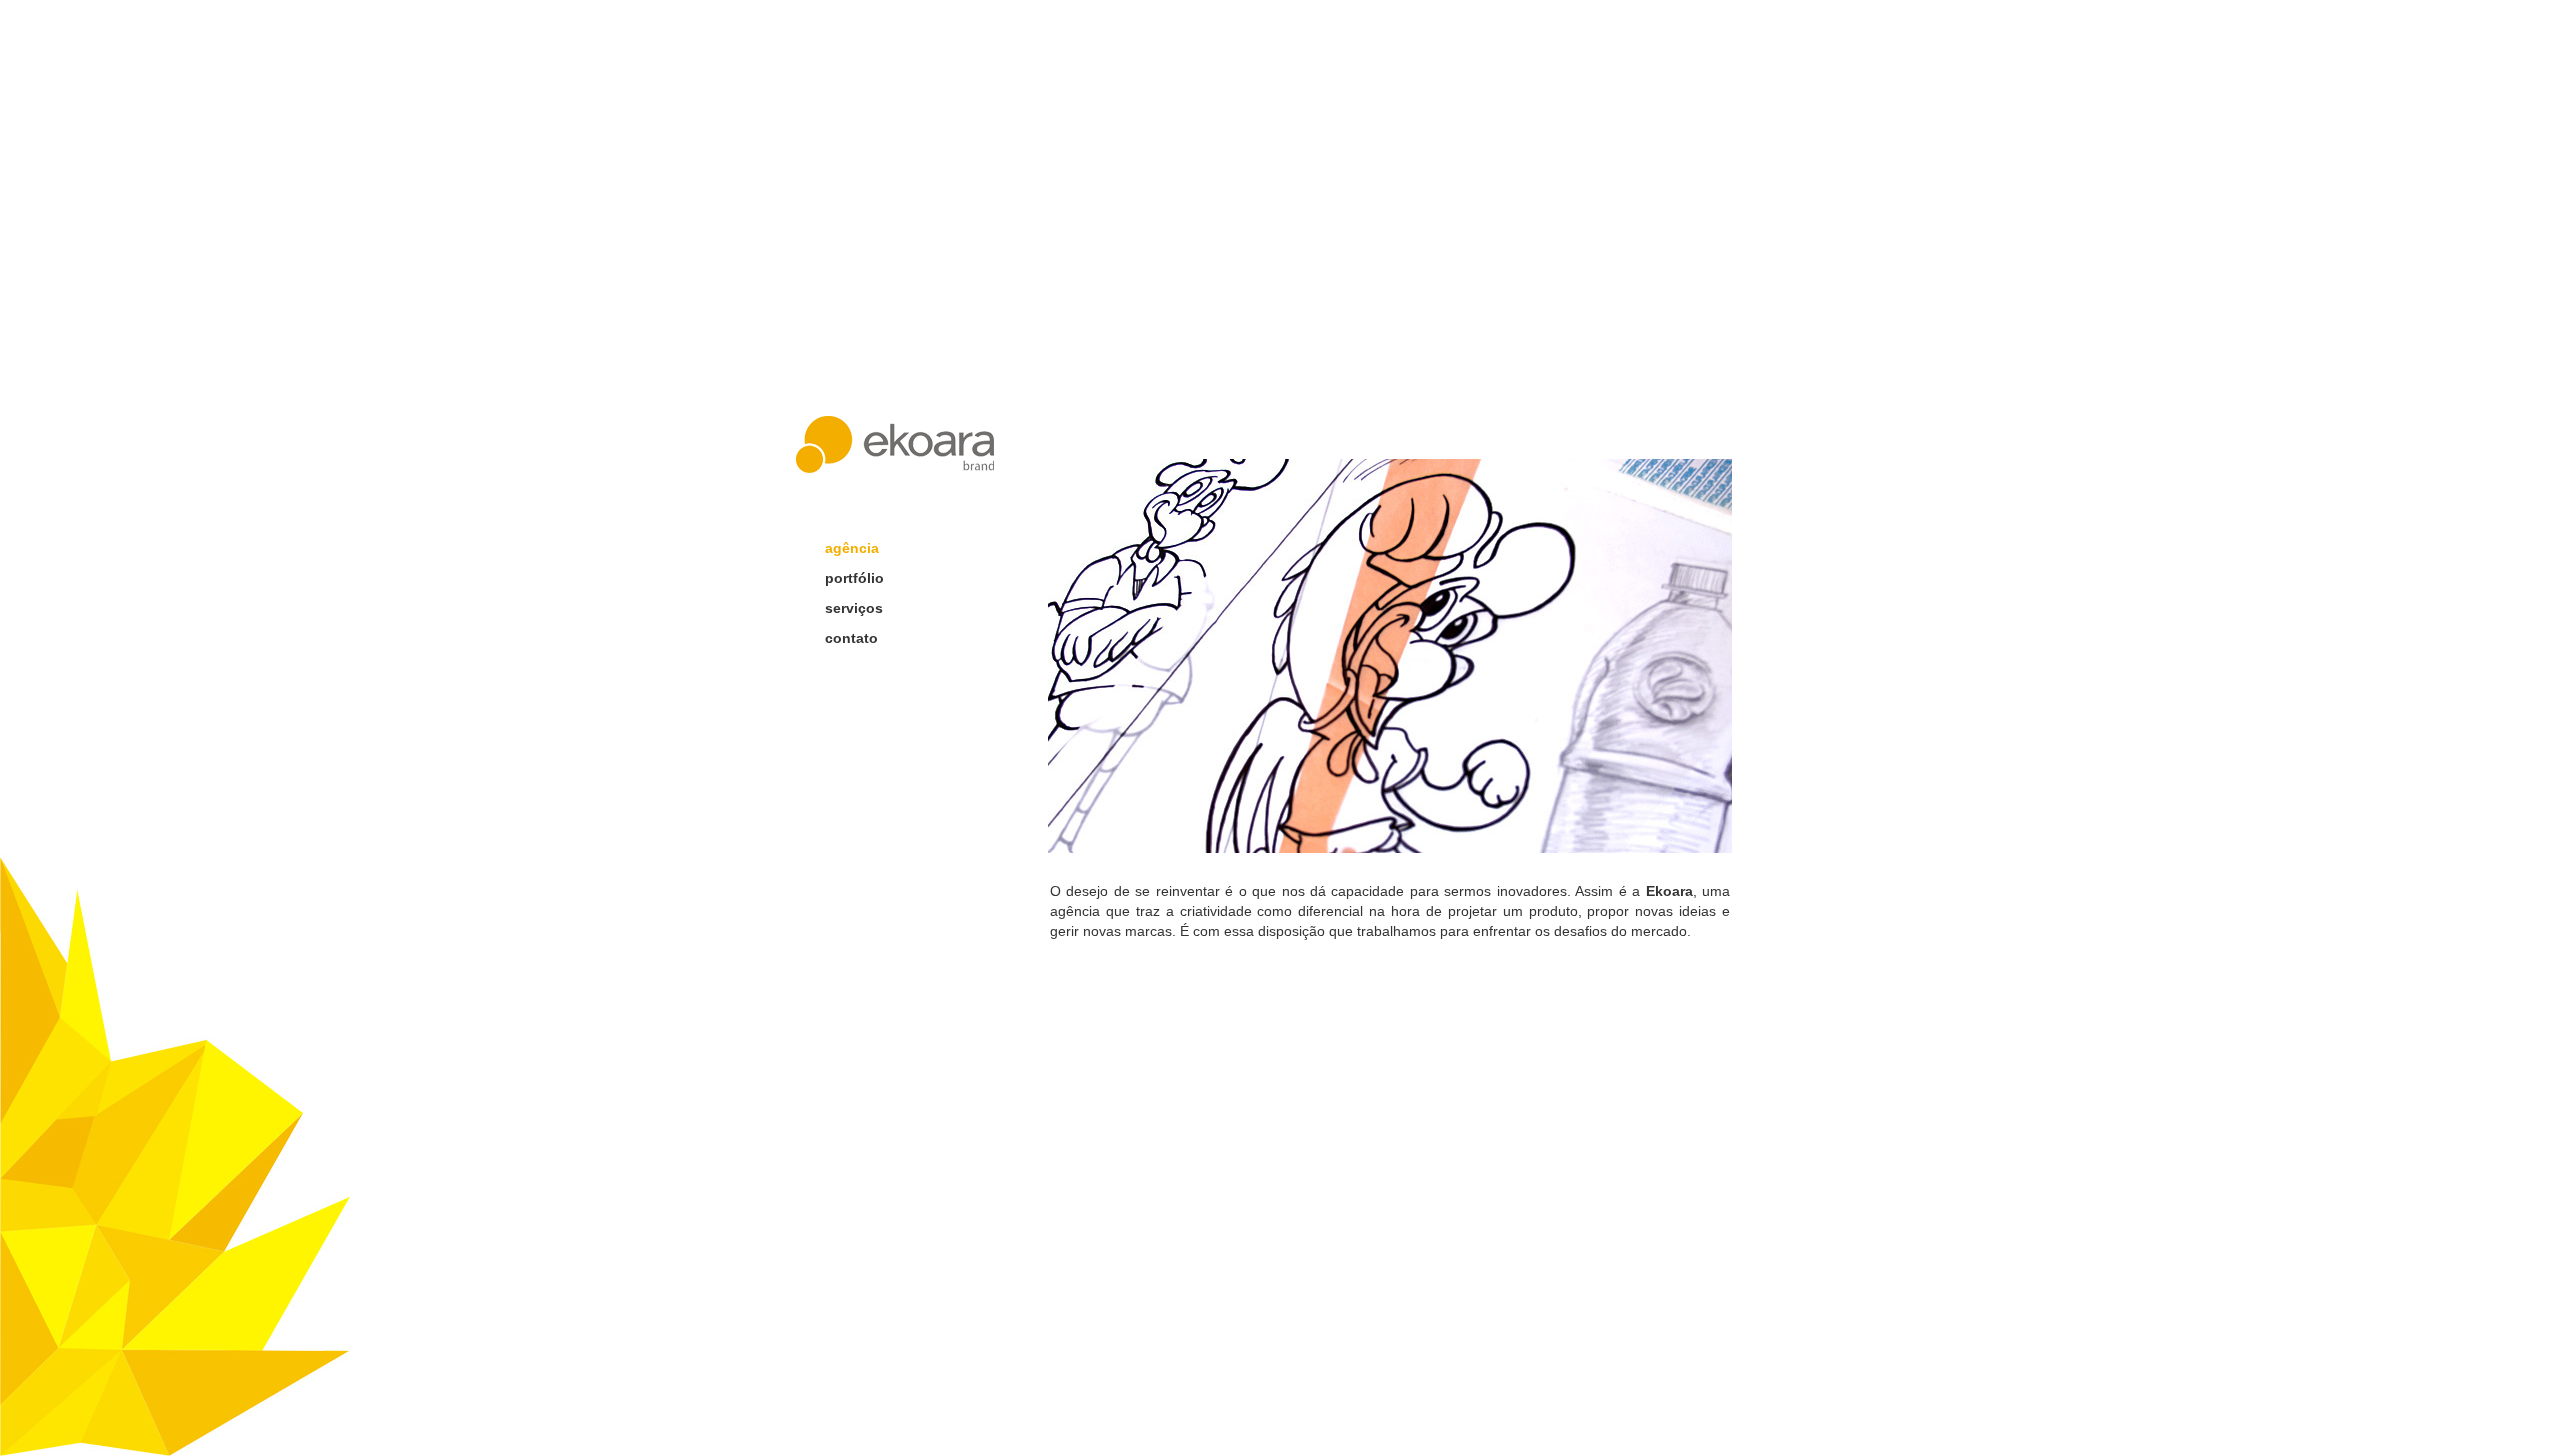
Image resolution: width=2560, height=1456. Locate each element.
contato (851, 638)
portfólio (854, 578)
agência (852, 548)
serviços (854, 608)
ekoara (895, 444)
